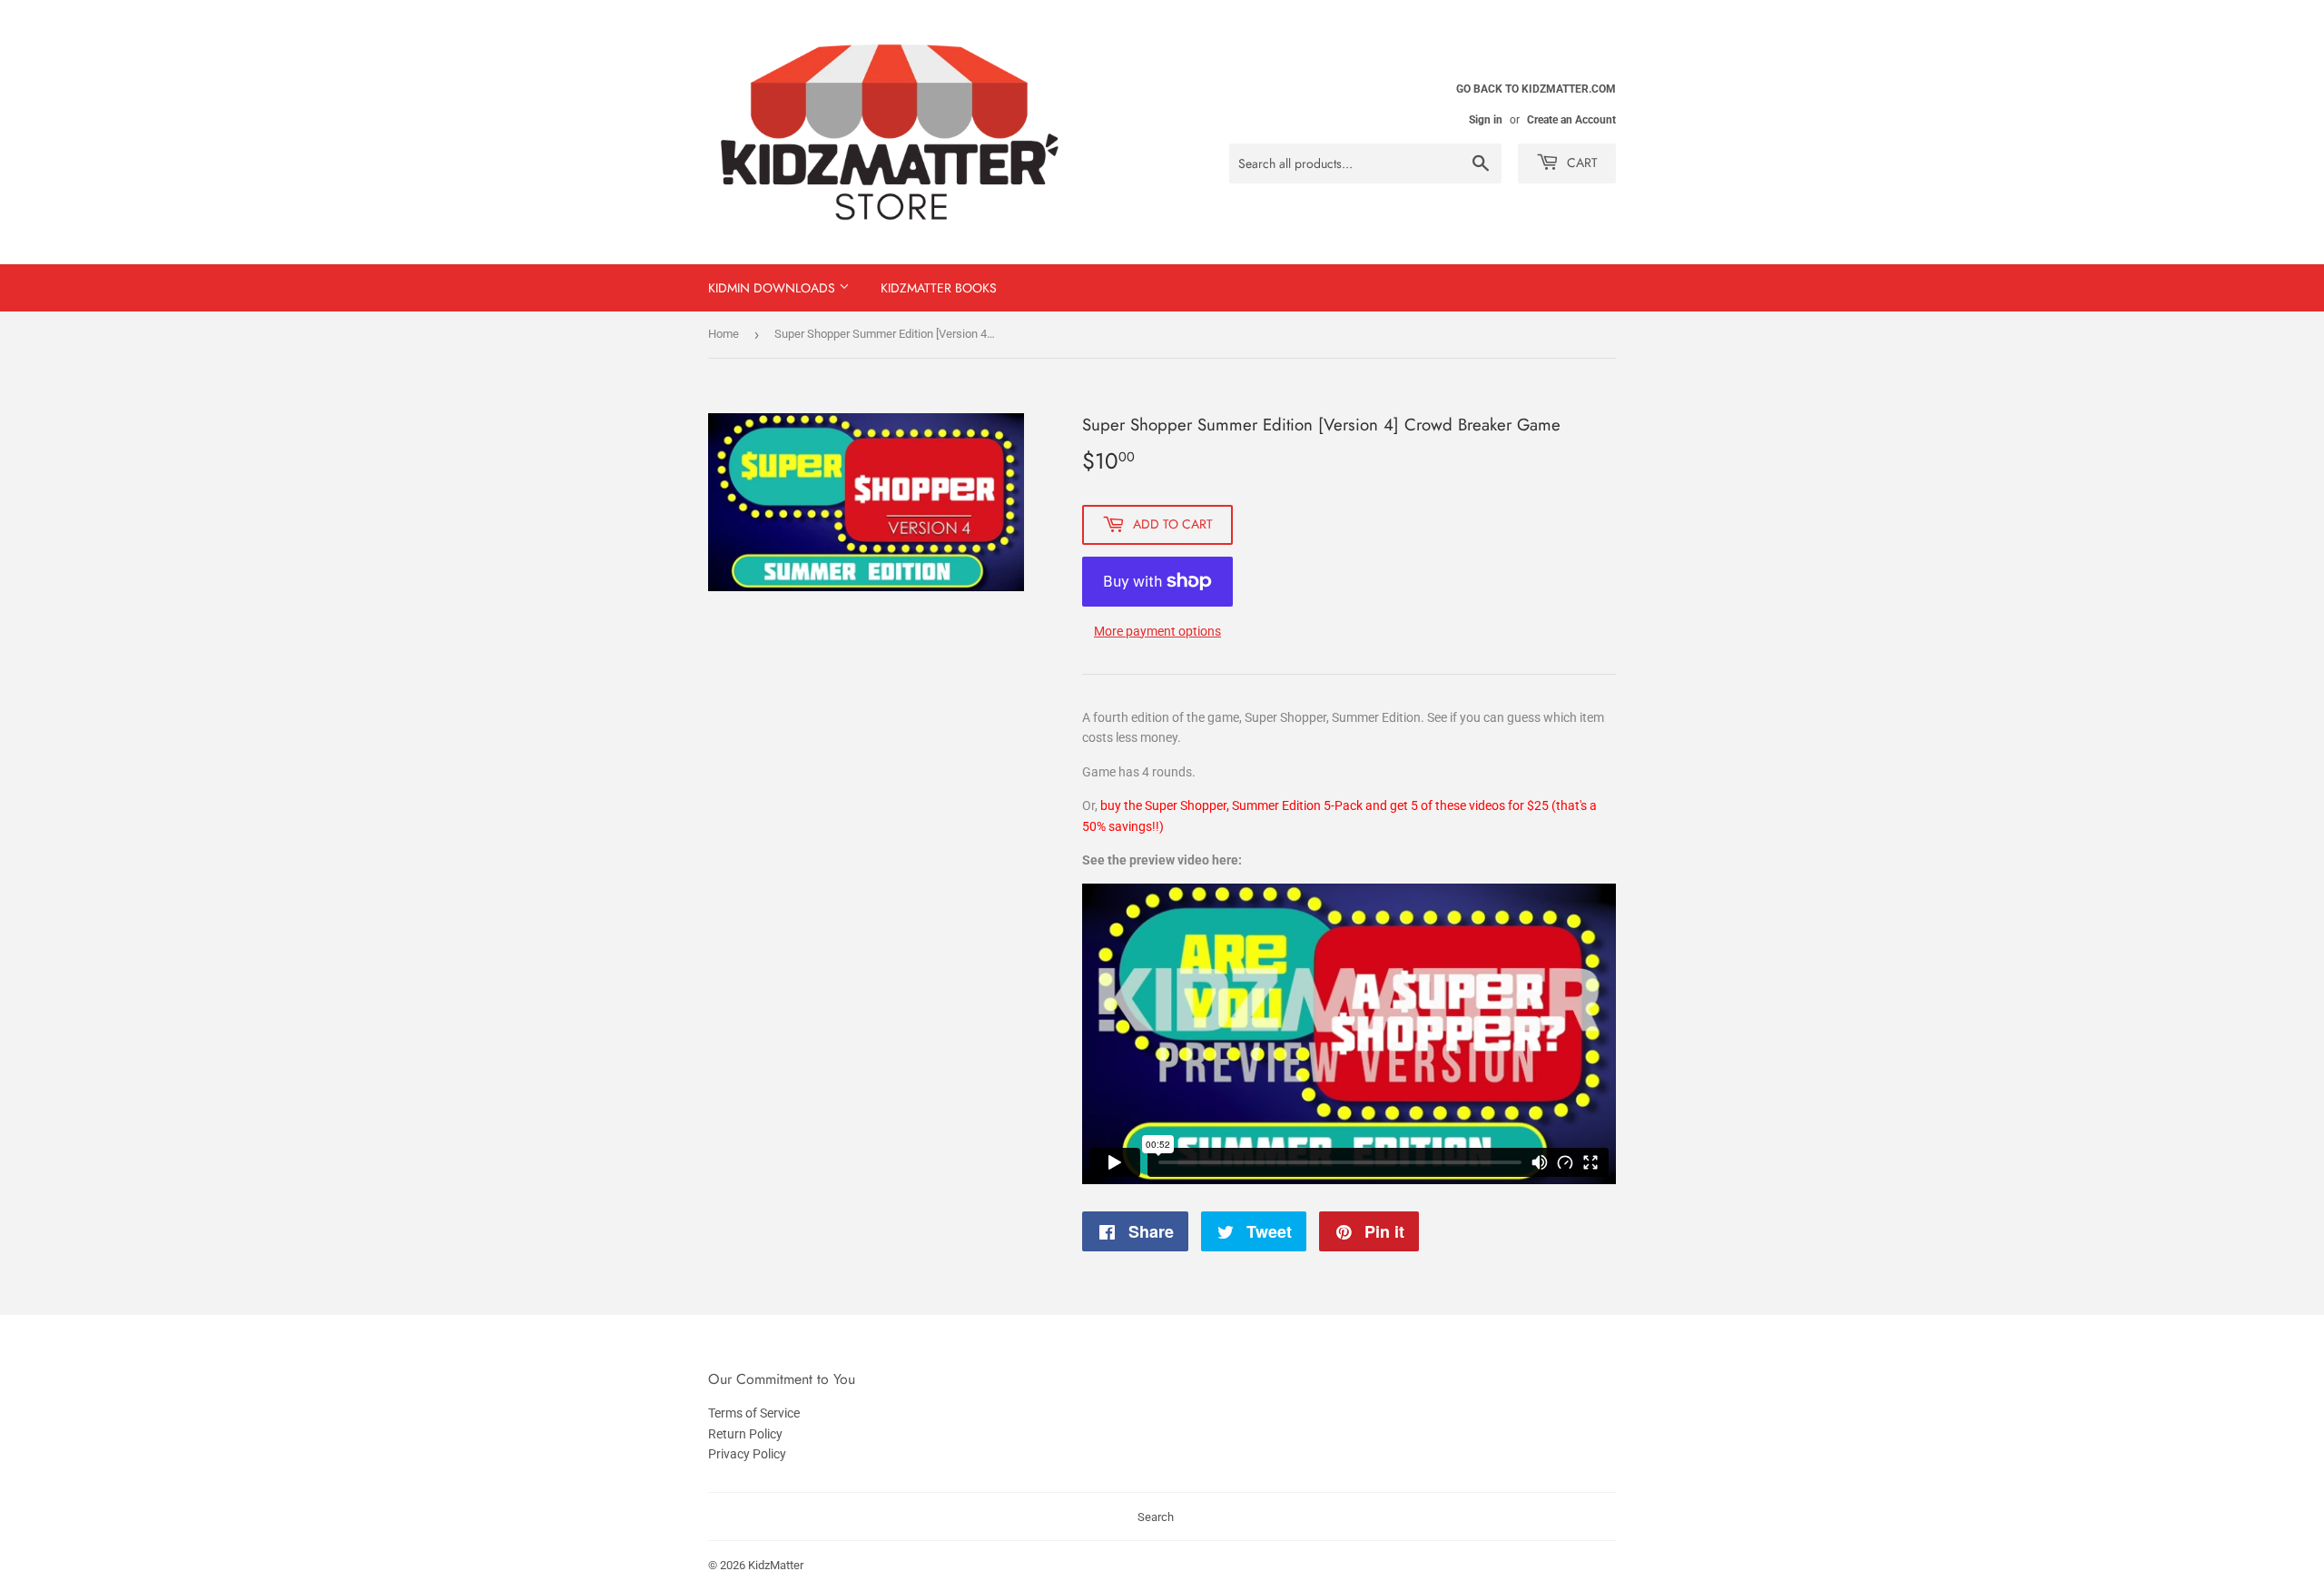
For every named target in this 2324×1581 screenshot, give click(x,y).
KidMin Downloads (773, 288)
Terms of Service (754, 1413)
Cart (1581, 163)
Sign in (1486, 120)
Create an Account (1571, 120)
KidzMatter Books (939, 288)
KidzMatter (776, 1565)
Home (724, 334)
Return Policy (745, 1434)
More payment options (1157, 631)
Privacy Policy (747, 1454)
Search (1156, 1517)
